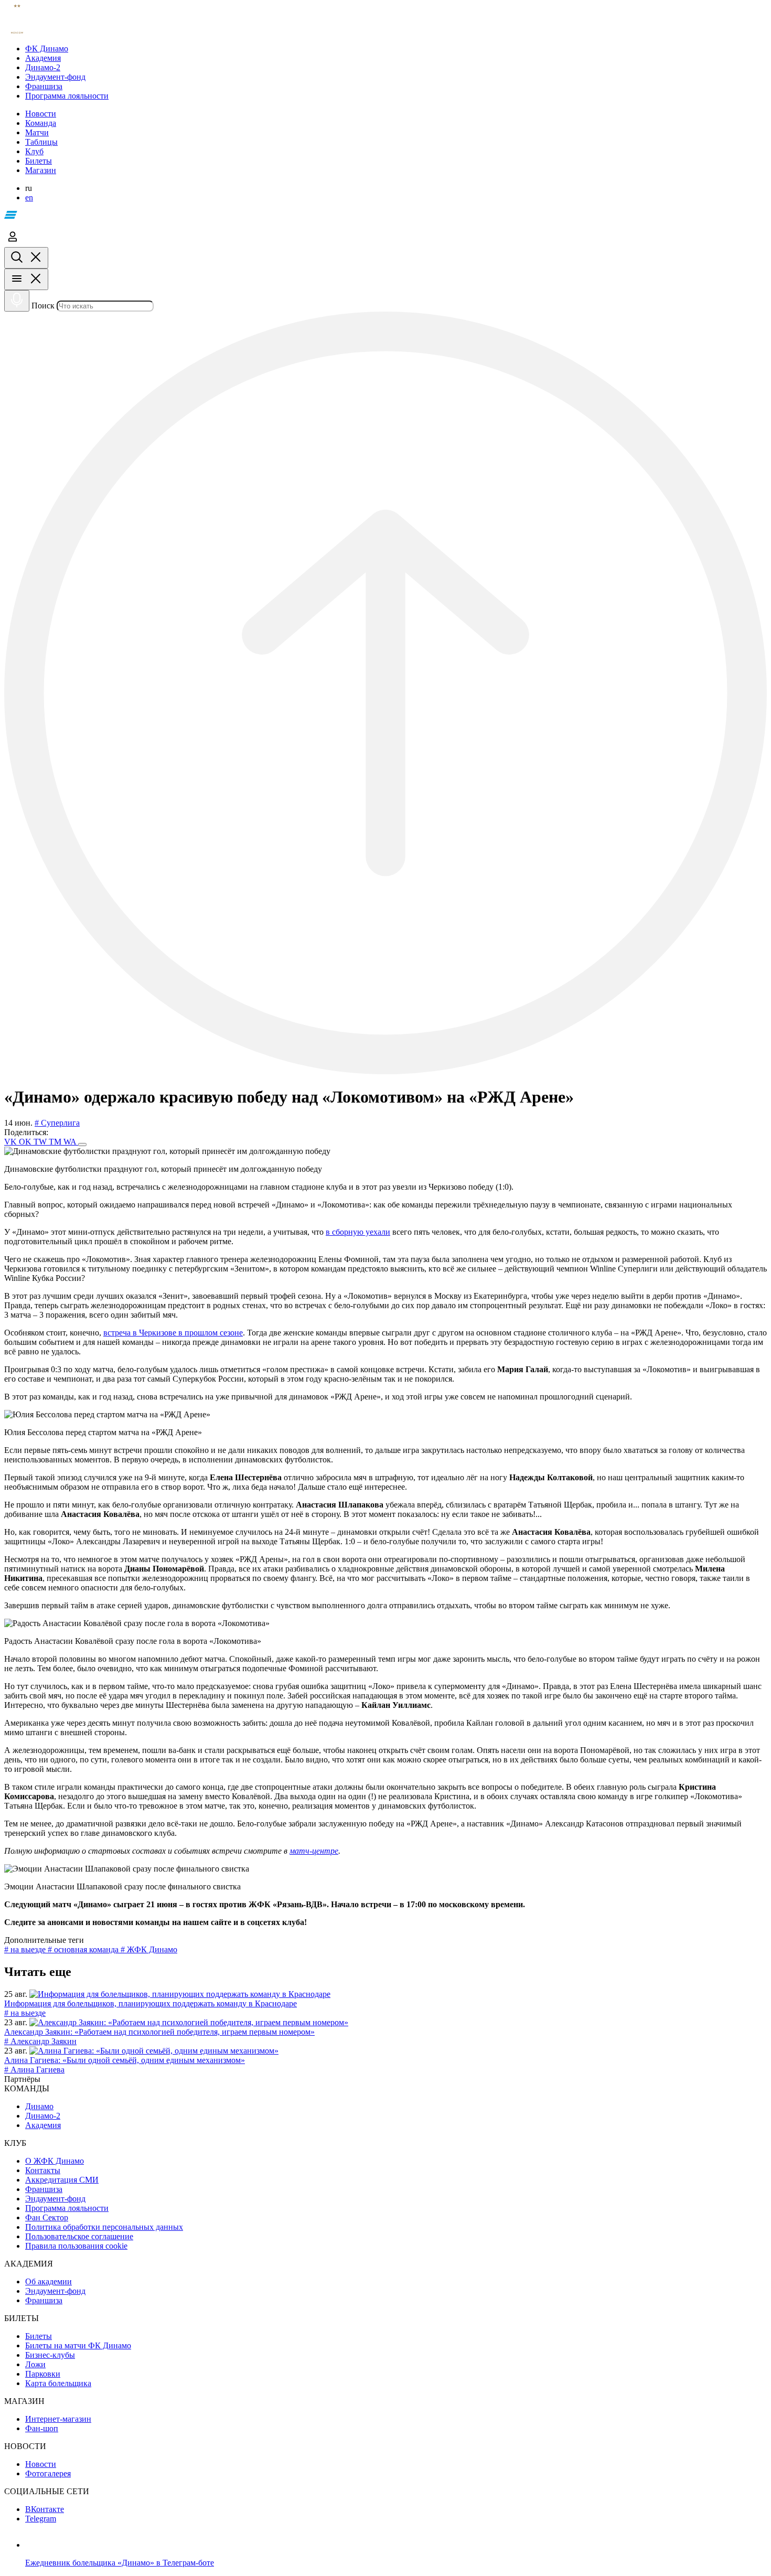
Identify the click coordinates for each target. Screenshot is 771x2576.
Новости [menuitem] (41, 2464)
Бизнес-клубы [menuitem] (50, 2355)
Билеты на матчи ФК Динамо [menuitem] (78, 2345)
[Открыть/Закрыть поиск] (26, 258)
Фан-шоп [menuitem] (42, 2428)
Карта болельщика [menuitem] (58, 2383)
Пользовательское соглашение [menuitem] (79, 2236)
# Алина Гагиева (34, 2070)
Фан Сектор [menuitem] (47, 2217)
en (29, 197)
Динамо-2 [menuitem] (43, 2116)
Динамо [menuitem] (39, 2106)
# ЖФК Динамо (149, 1949)
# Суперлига (57, 1123)
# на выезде (26, 1949)
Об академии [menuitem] (49, 2281)
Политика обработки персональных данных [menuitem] (104, 2227)
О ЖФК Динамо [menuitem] (55, 2161)
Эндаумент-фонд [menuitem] (55, 2199)
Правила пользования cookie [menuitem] (76, 2246)
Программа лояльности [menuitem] (67, 2208)
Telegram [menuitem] (41, 2519)
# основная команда (84, 1949)
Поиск (43, 306)
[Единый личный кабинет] (13, 242)
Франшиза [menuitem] (44, 2189)
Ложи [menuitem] (35, 2364)
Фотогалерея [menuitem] (48, 2473)
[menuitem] (396, 49)
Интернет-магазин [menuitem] (58, 2419)
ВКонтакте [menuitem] (45, 2509)
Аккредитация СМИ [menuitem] (62, 2180)
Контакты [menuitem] (43, 2170)
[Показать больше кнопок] (82, 1145)
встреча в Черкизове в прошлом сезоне (173, 1333)
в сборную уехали (358, 1232)
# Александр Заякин (40, 2041)
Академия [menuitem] (43, 2125)
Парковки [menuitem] (43, 2374)
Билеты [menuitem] (39, 2336)
